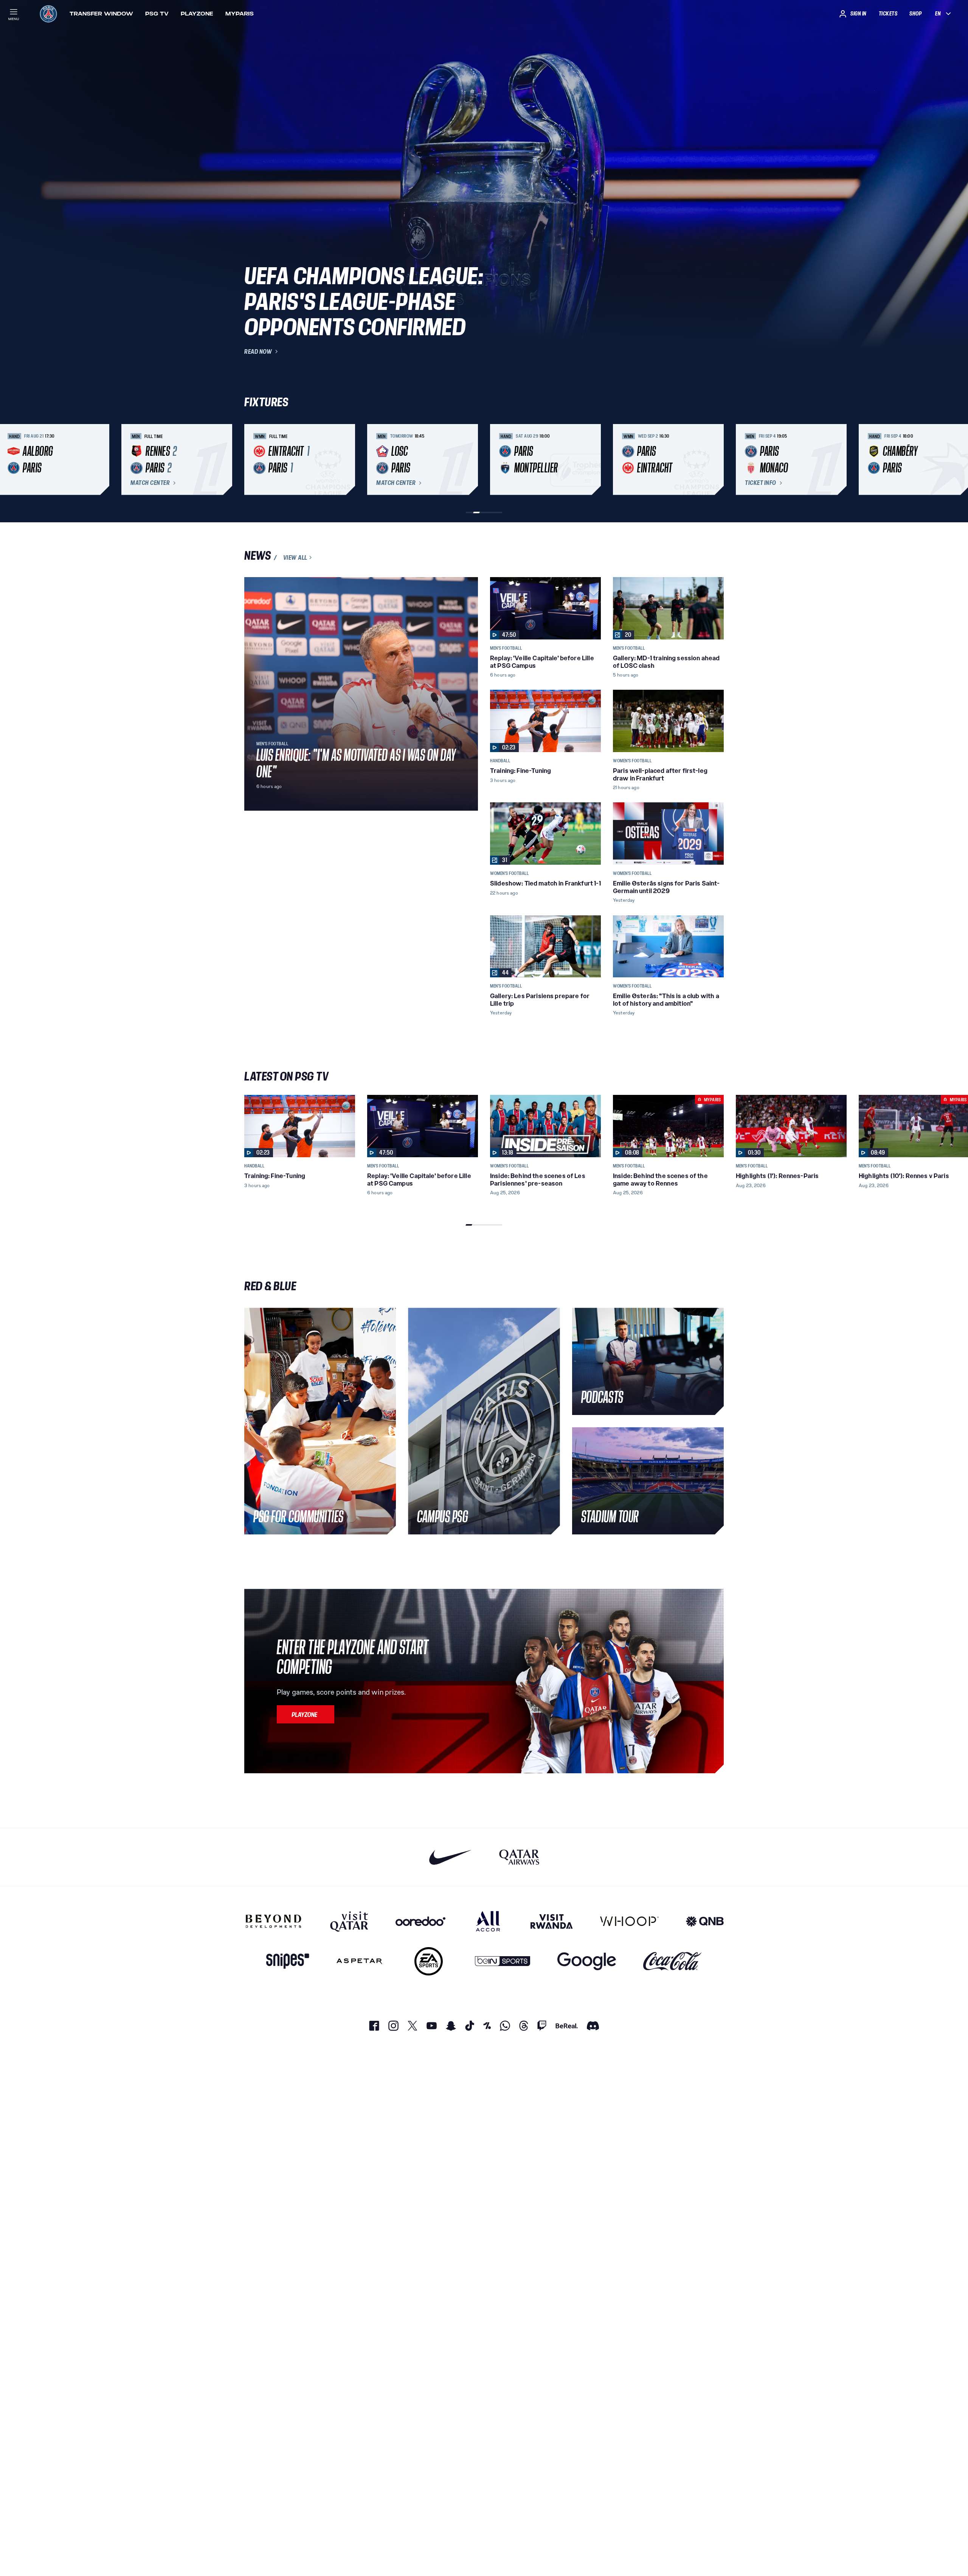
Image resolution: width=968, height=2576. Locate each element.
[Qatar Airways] (519, 1857)
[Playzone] (306, 1714)
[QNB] (705, 1921)
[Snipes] (288, 1961)
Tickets (888, 14)
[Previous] (253, 460)
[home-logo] (48, 14)
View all (295, 557)
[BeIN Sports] (503, 1961)
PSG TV (157, 14)
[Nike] (451, 1857)
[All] (488, 1921)
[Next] (715, 460)
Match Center (150, 483)
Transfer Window (101, 14)
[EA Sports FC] (429, 1961)
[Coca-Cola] (672, 1961)
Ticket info (761, 483)
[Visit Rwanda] (552, 1921)
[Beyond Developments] (274, 1921)
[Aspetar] (359, 1961)
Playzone (197, 14)
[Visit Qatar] (349, 1921)
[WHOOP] (629, 1921)
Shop (915, 14)
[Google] (587, 1961)
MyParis (240, 14)
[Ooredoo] (420, 1921)
